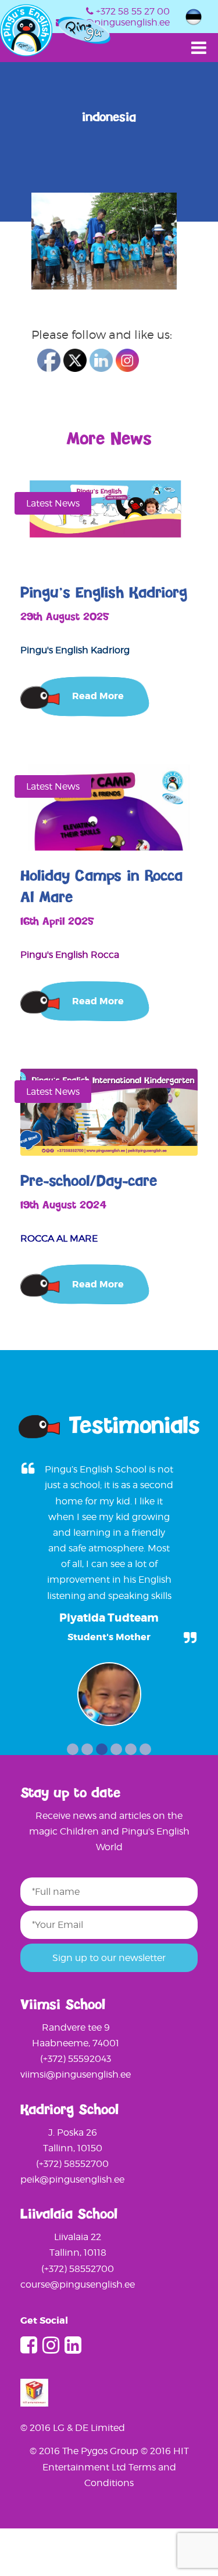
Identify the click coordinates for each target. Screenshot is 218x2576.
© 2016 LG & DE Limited (73, 2428)
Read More (98, 696)
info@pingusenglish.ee (119, 22)
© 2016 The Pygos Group (85, 2451)
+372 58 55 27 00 (133, 11)
